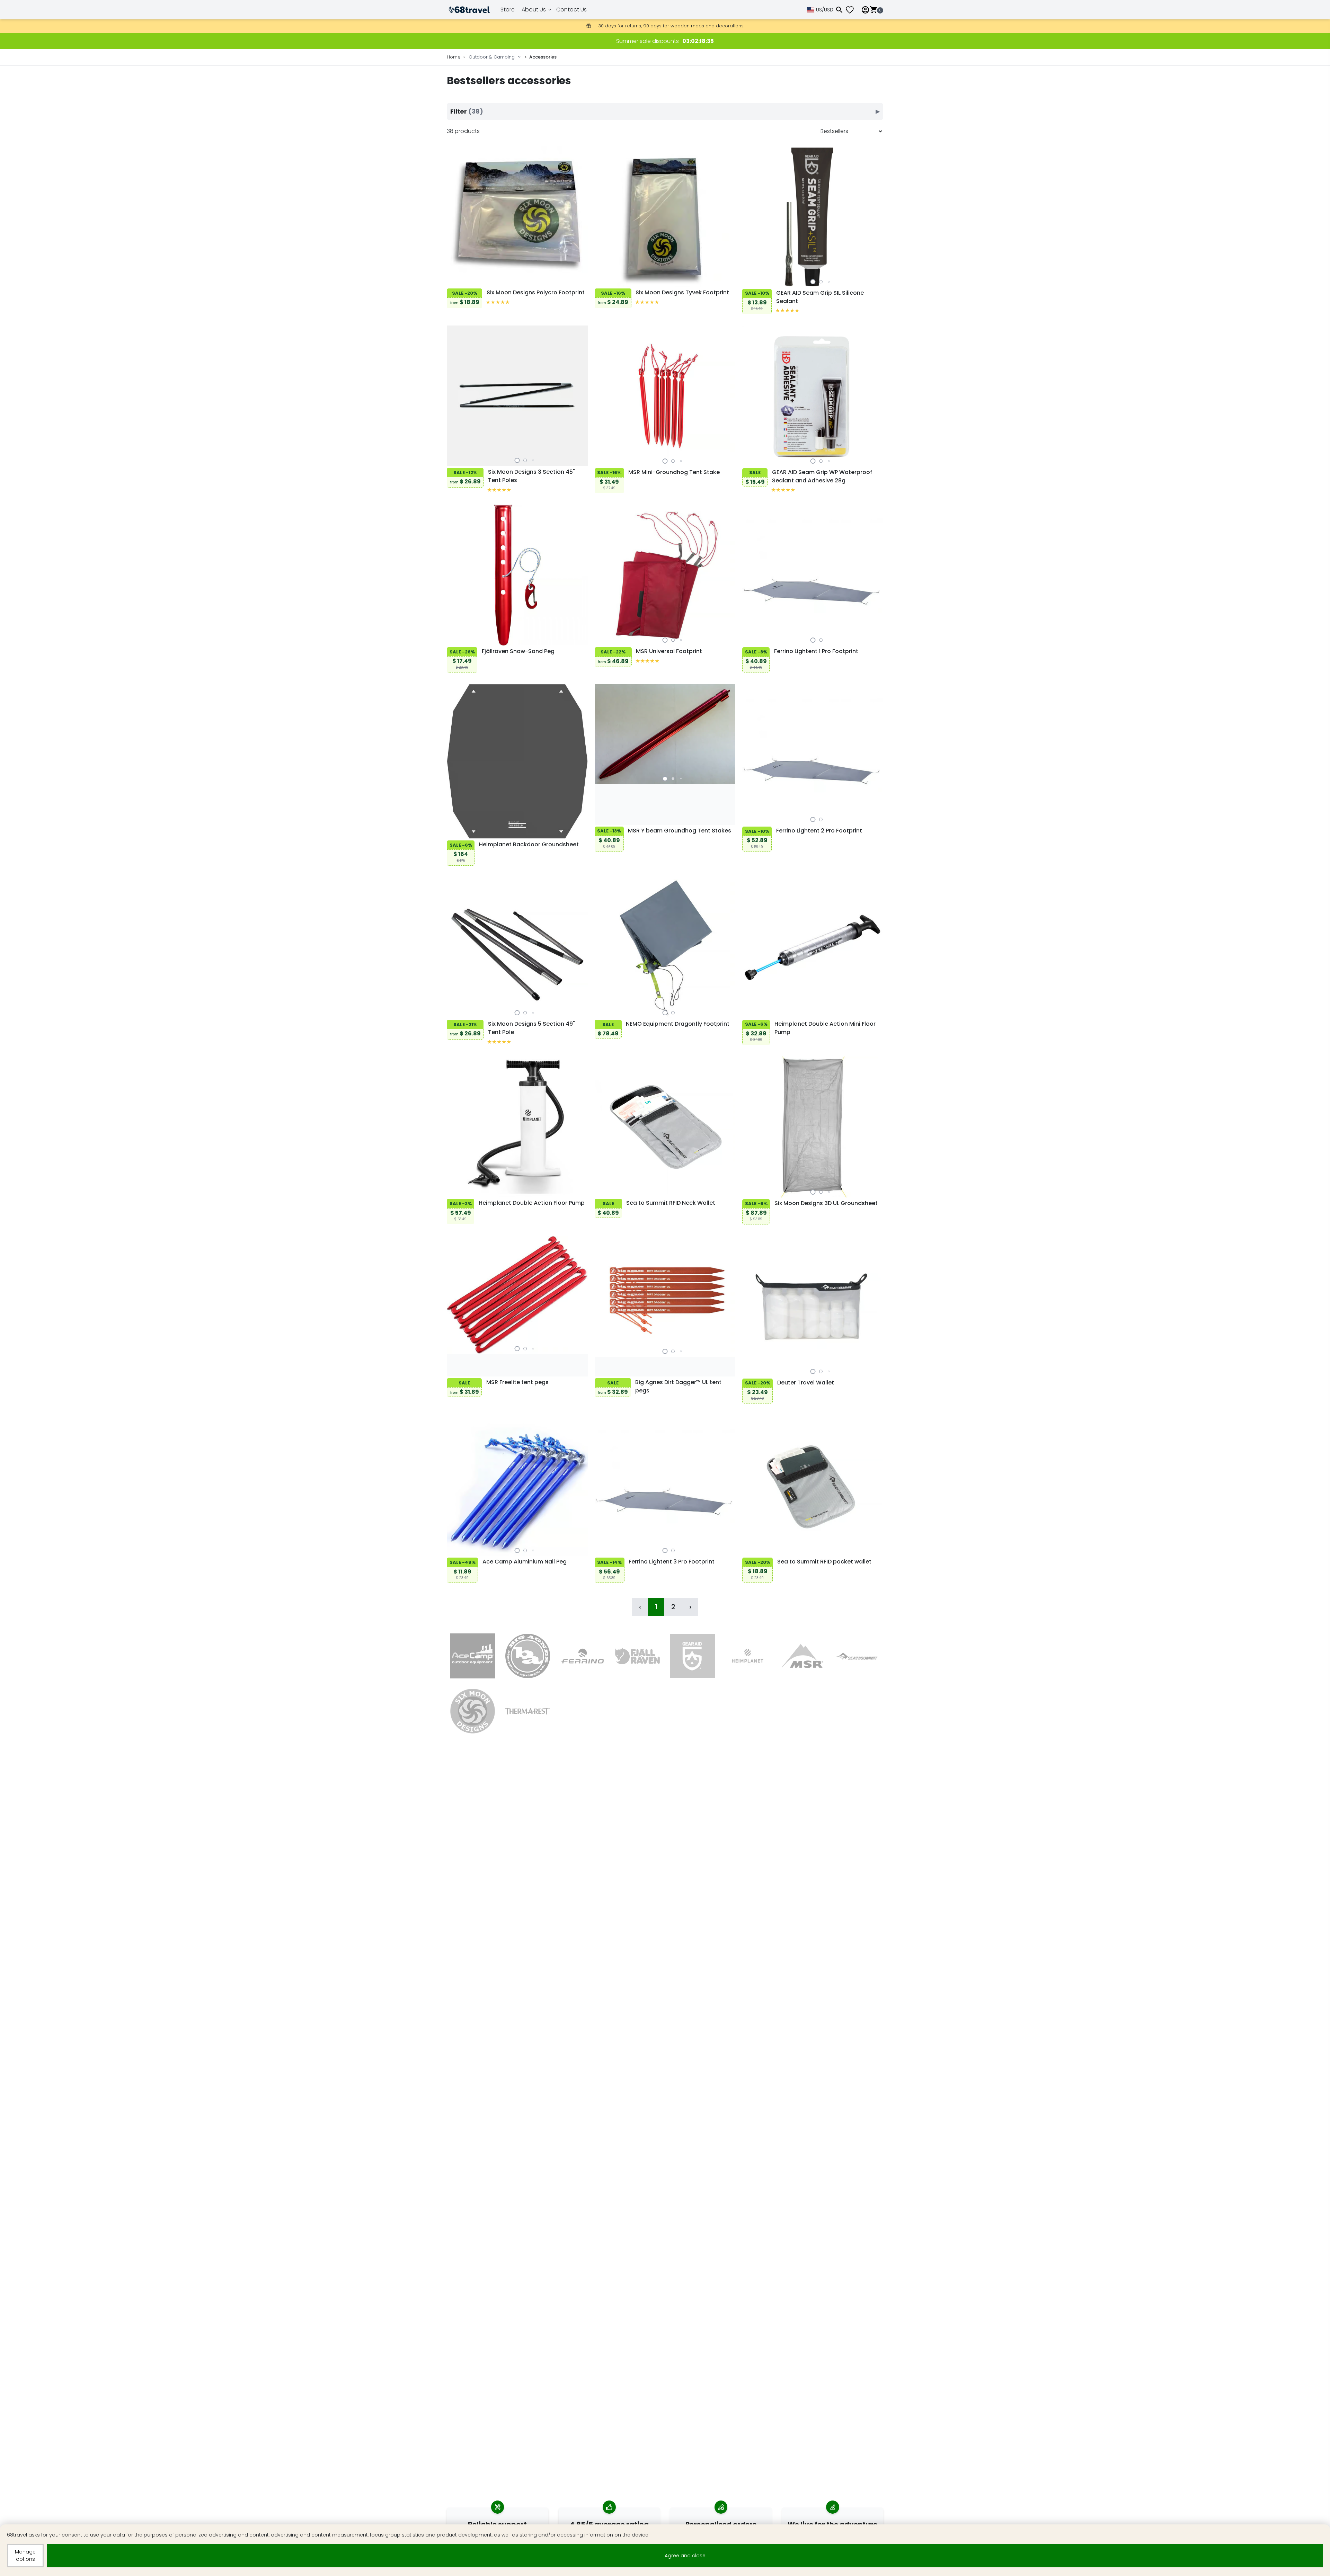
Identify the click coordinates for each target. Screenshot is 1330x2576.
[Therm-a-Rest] (528, 1711)
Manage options (25, 2555)
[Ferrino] (583, 1656)
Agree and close (685, 2556)
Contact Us (571, 10)
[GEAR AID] (693, 1656)
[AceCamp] (473, 1656)
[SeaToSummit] (857, 1656)
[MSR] (803, 1656)
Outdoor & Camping (492, 57)
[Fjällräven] (637, 1656)
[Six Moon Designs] (473, 1711)
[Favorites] (852, 10)
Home (454, 57)
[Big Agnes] (528, 1656)
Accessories (543, 57)
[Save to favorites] (454, 280)
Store (508, 10)
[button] (813, 282)
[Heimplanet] (748, 1656)
